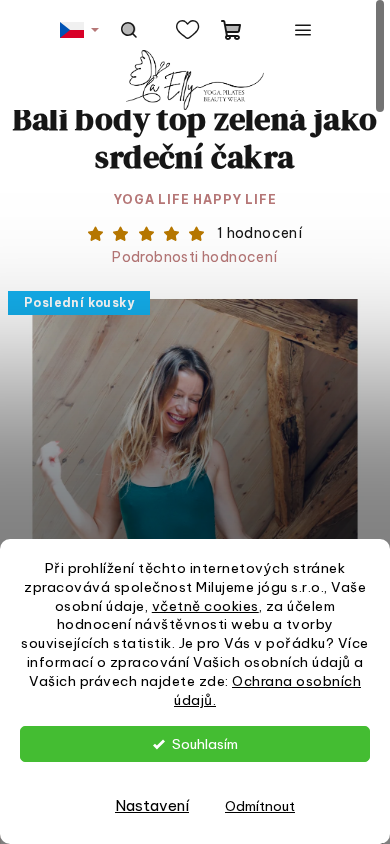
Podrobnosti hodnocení (194, 257)
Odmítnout (260, 806)
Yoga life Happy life (195, 199)
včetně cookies (205, 606)
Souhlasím (205, 744)
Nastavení (152, 805)
